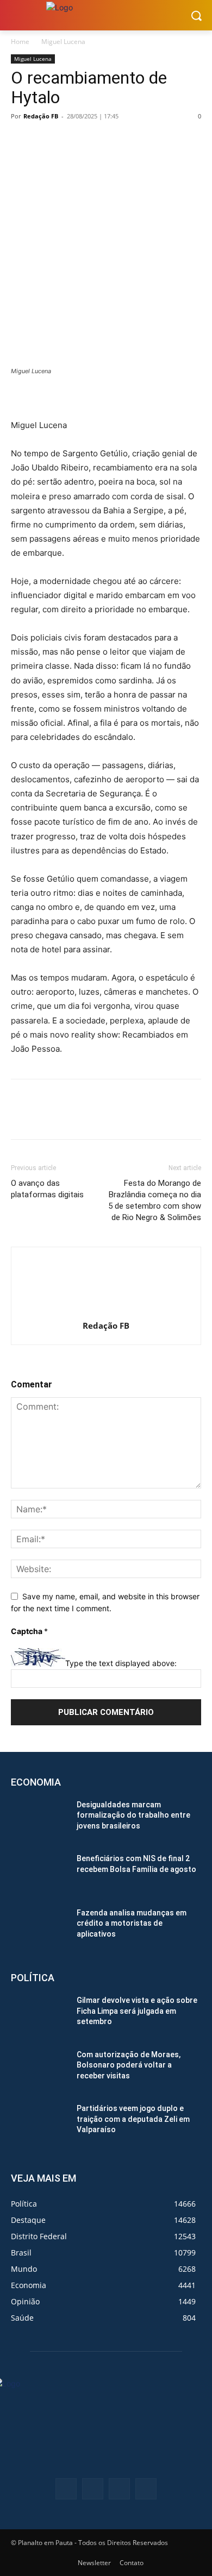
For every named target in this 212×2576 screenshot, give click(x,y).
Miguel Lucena (63, 42)
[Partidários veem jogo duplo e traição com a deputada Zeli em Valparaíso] (39, 2123)
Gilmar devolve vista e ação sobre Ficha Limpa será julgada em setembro (137, 2011)
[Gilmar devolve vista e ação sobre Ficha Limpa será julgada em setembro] (39, 2015)
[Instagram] (119, 2489)
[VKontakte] (146, 2489)
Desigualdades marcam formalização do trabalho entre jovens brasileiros (133, 1815)
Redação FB (41, 116)
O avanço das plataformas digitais (47, 1189)
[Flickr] (93, 2489)
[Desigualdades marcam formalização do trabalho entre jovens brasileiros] (39, 1820)
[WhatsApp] (97, 141)
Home (20, 42)
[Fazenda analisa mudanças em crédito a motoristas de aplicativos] (39, 1928)
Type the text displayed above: (121, 1664)
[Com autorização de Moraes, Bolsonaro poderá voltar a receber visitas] (39, 2070)
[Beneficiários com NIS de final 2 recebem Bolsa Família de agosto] (39, 1874)
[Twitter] (47, 141)
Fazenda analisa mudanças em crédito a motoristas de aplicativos (132, 1923)
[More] (122, 141)
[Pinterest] (72, 141)
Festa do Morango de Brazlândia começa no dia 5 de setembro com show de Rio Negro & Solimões (155, 1200)
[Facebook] (22, 141)
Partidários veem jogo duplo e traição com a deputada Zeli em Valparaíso (133, 2119)
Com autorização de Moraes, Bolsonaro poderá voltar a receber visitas (129, 2065)
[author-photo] (106, 1311)
